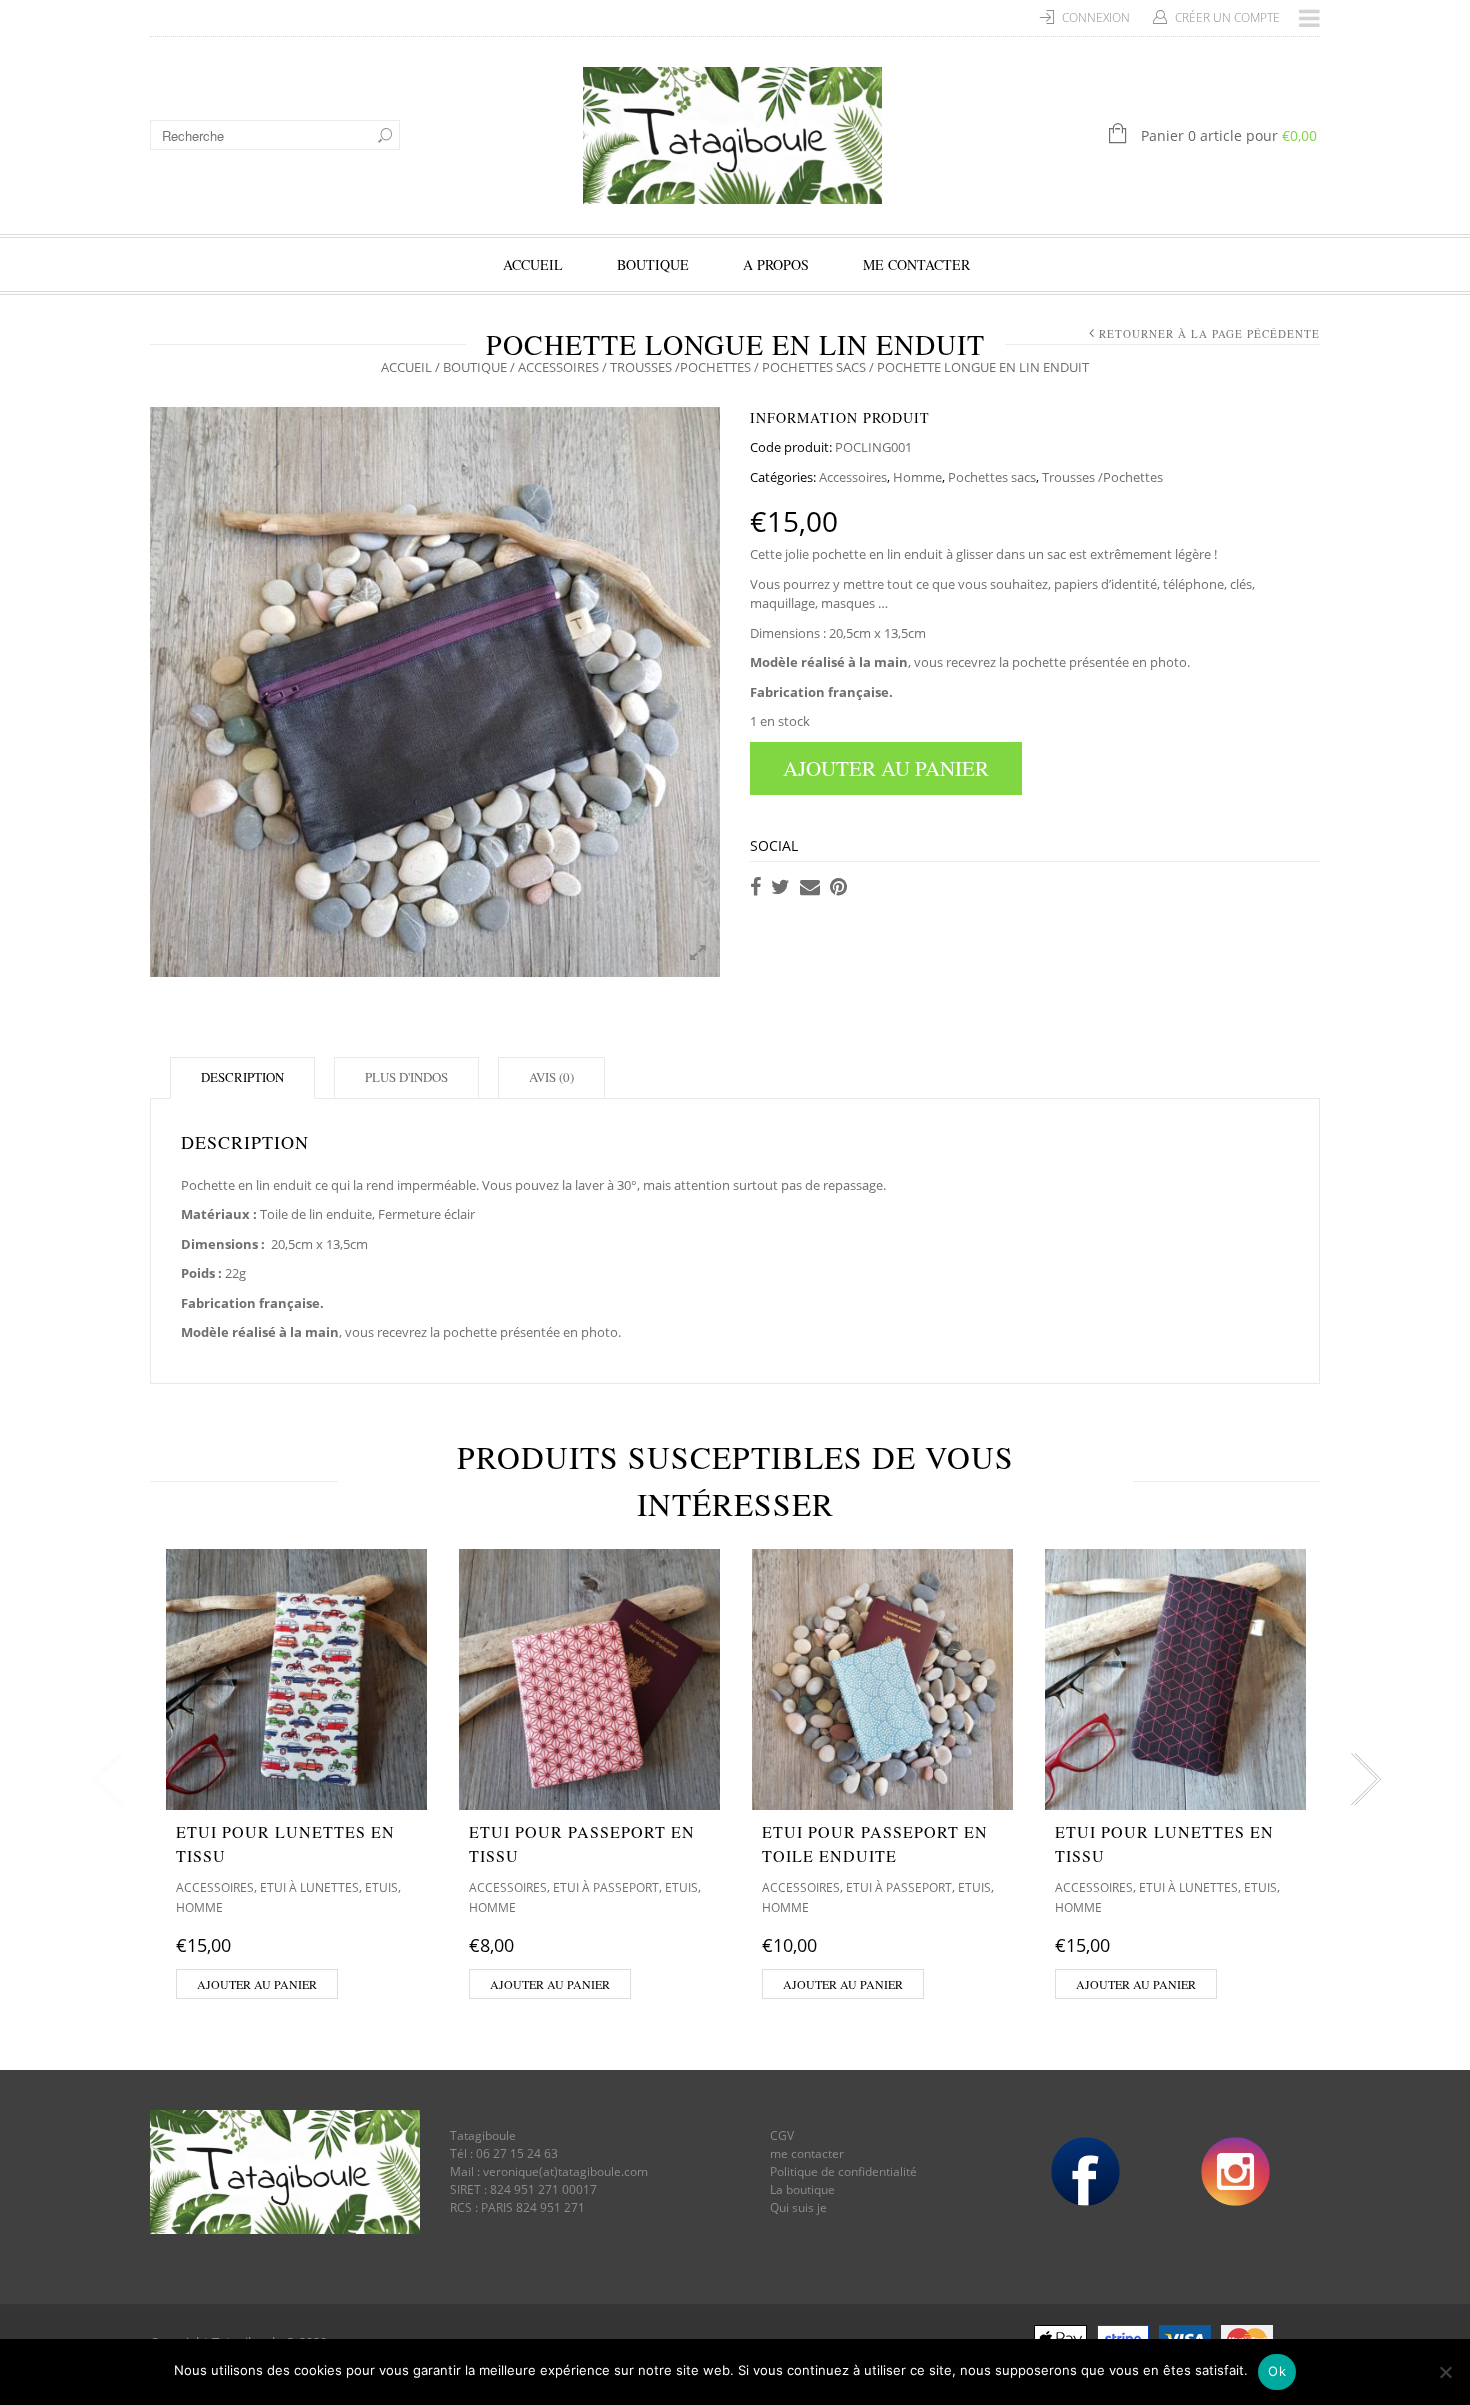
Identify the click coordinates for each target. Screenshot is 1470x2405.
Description (242, 1077)
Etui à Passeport (606, 1887)
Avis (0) (551, 1077)
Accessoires (558, 367)
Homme (917, 477)
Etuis (381, 1887)
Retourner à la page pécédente (1209, 333)
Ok (1277, 2371)
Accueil (533, 264)
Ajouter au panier (886, 768)
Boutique (653, 264)
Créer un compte (1227, 17)
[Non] (1445, 2372)
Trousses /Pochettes (680, 367)
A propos (776, 264)
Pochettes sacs (814, 367)
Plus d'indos (406, 1077)
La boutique (802, 2189)
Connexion (1096, 17)
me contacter (807, 2153)
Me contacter (916, 264)
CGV (782, 2135)
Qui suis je (798, 2207)
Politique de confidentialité (843, 2171)
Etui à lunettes (309, 1887)
